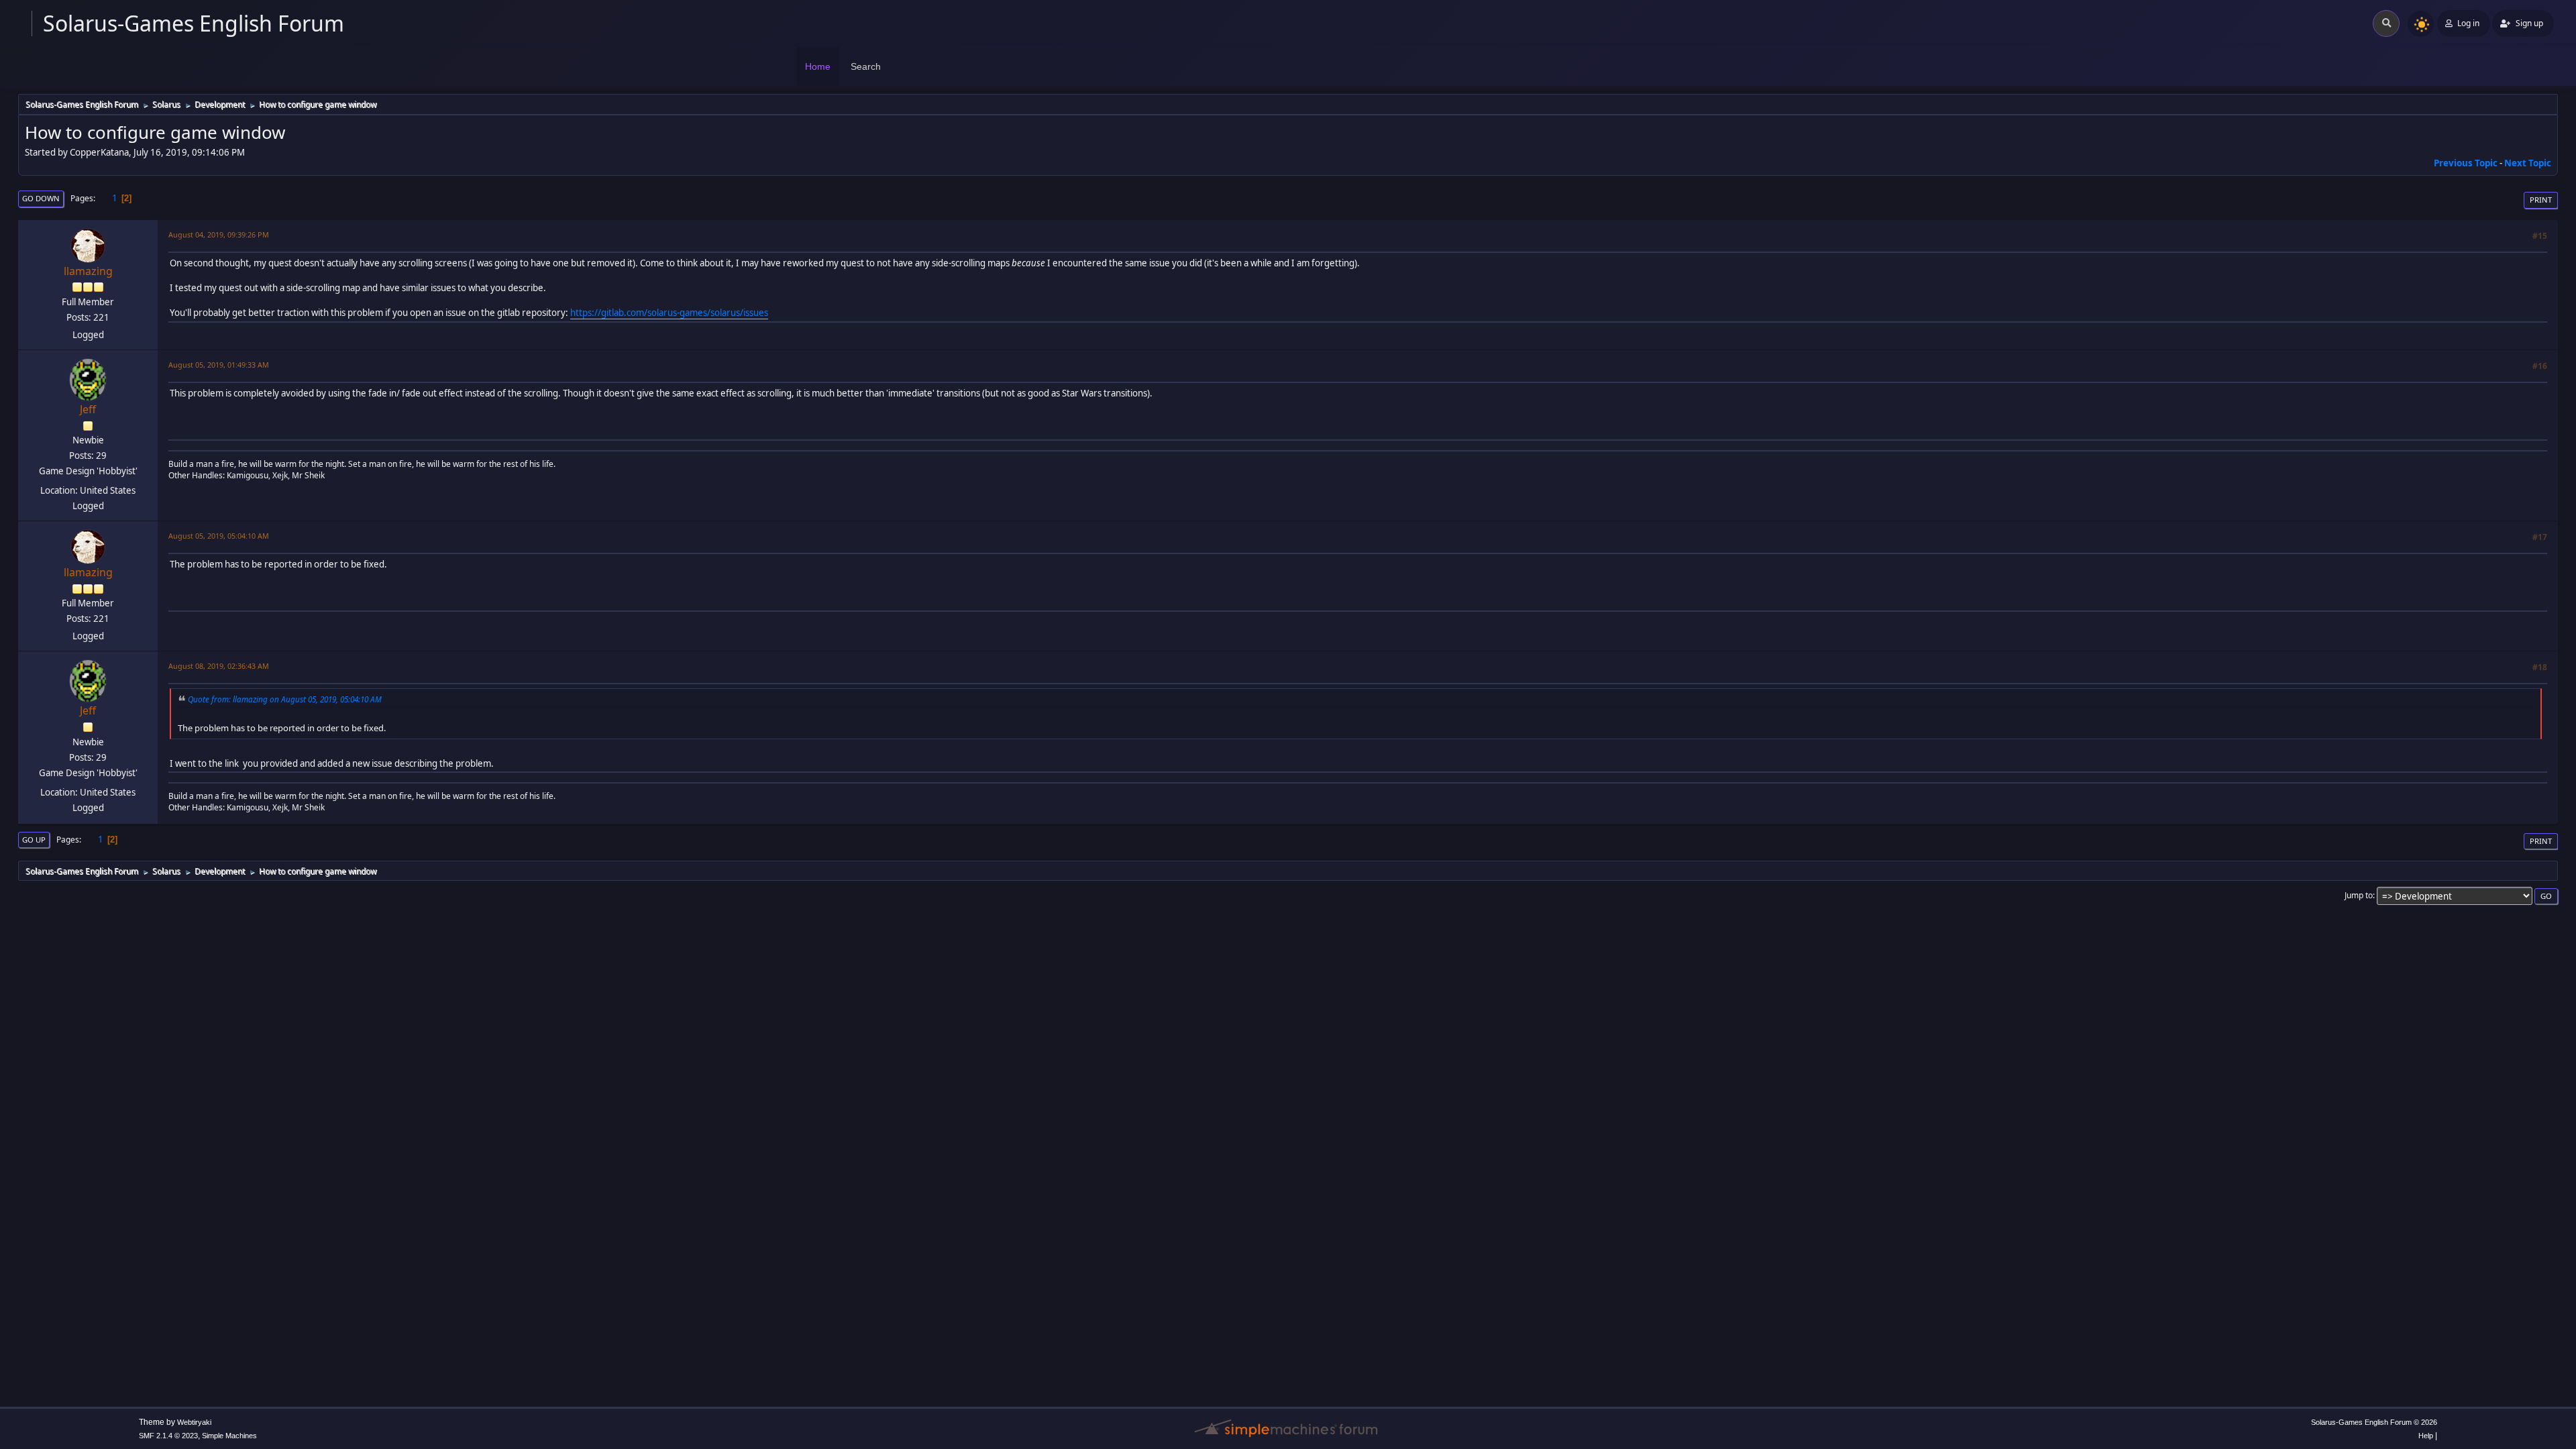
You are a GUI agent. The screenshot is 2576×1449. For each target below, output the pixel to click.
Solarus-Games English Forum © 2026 (2374, 1422)
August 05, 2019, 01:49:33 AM (219, 365)
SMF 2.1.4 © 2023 (168, 1436)
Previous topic (2466, 163)
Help (2426, 1436)
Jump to (2359, 895)
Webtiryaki (194, 1422)
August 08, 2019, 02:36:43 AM (219, 666)
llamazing (88, 271)
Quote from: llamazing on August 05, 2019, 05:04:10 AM (285, 699)
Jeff (88, 409)
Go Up (34, 840)
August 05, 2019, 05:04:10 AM (219, 536)
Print (2541, 200)
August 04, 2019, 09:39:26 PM (219, 234)
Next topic (2528, 163)
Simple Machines (229, 1436)
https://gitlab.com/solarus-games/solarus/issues (669, 313)
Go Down (41, 198)
